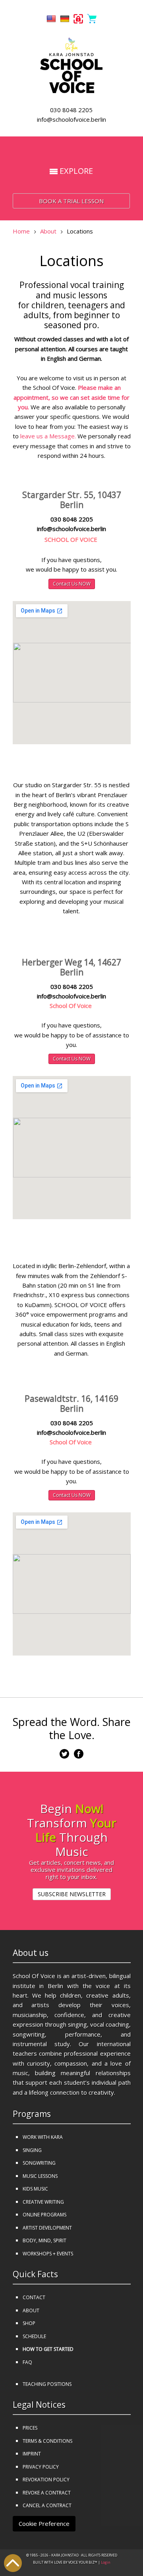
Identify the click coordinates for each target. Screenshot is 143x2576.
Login (106, 2562)
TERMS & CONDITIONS (47, 2441)
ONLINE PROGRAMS (44, 2215)
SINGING (32, 2150)
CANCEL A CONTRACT (47, 2505)
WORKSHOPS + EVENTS (48, 2254)
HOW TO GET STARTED (48, 2349)
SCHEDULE (34, 2336)
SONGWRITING (39, 2163)
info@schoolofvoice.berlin (71, 119)
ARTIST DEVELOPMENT (47, 2228)
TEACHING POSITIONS (47, 2384)
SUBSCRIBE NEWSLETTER (72, 1894)
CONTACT (34, 2297)
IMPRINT (32, 2454)
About (48, 231)
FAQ (27, 2362)
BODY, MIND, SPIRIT (44, 2240)
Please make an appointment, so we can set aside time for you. (71, 397)
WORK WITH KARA (43, 2137)
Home (21, 231)
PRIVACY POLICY (41, 2467)
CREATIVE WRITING (43, 2202)
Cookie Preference (44, 2523)
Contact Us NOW (72, 584)
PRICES (30, 2428)
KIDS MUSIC (35, 2189)
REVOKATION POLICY (46, 2480)
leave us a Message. (48, 436)
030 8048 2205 (71, 110)
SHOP (29, 2323)
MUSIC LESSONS (40, 2176)
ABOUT (31, 2310)
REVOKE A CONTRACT (47, 2493)
